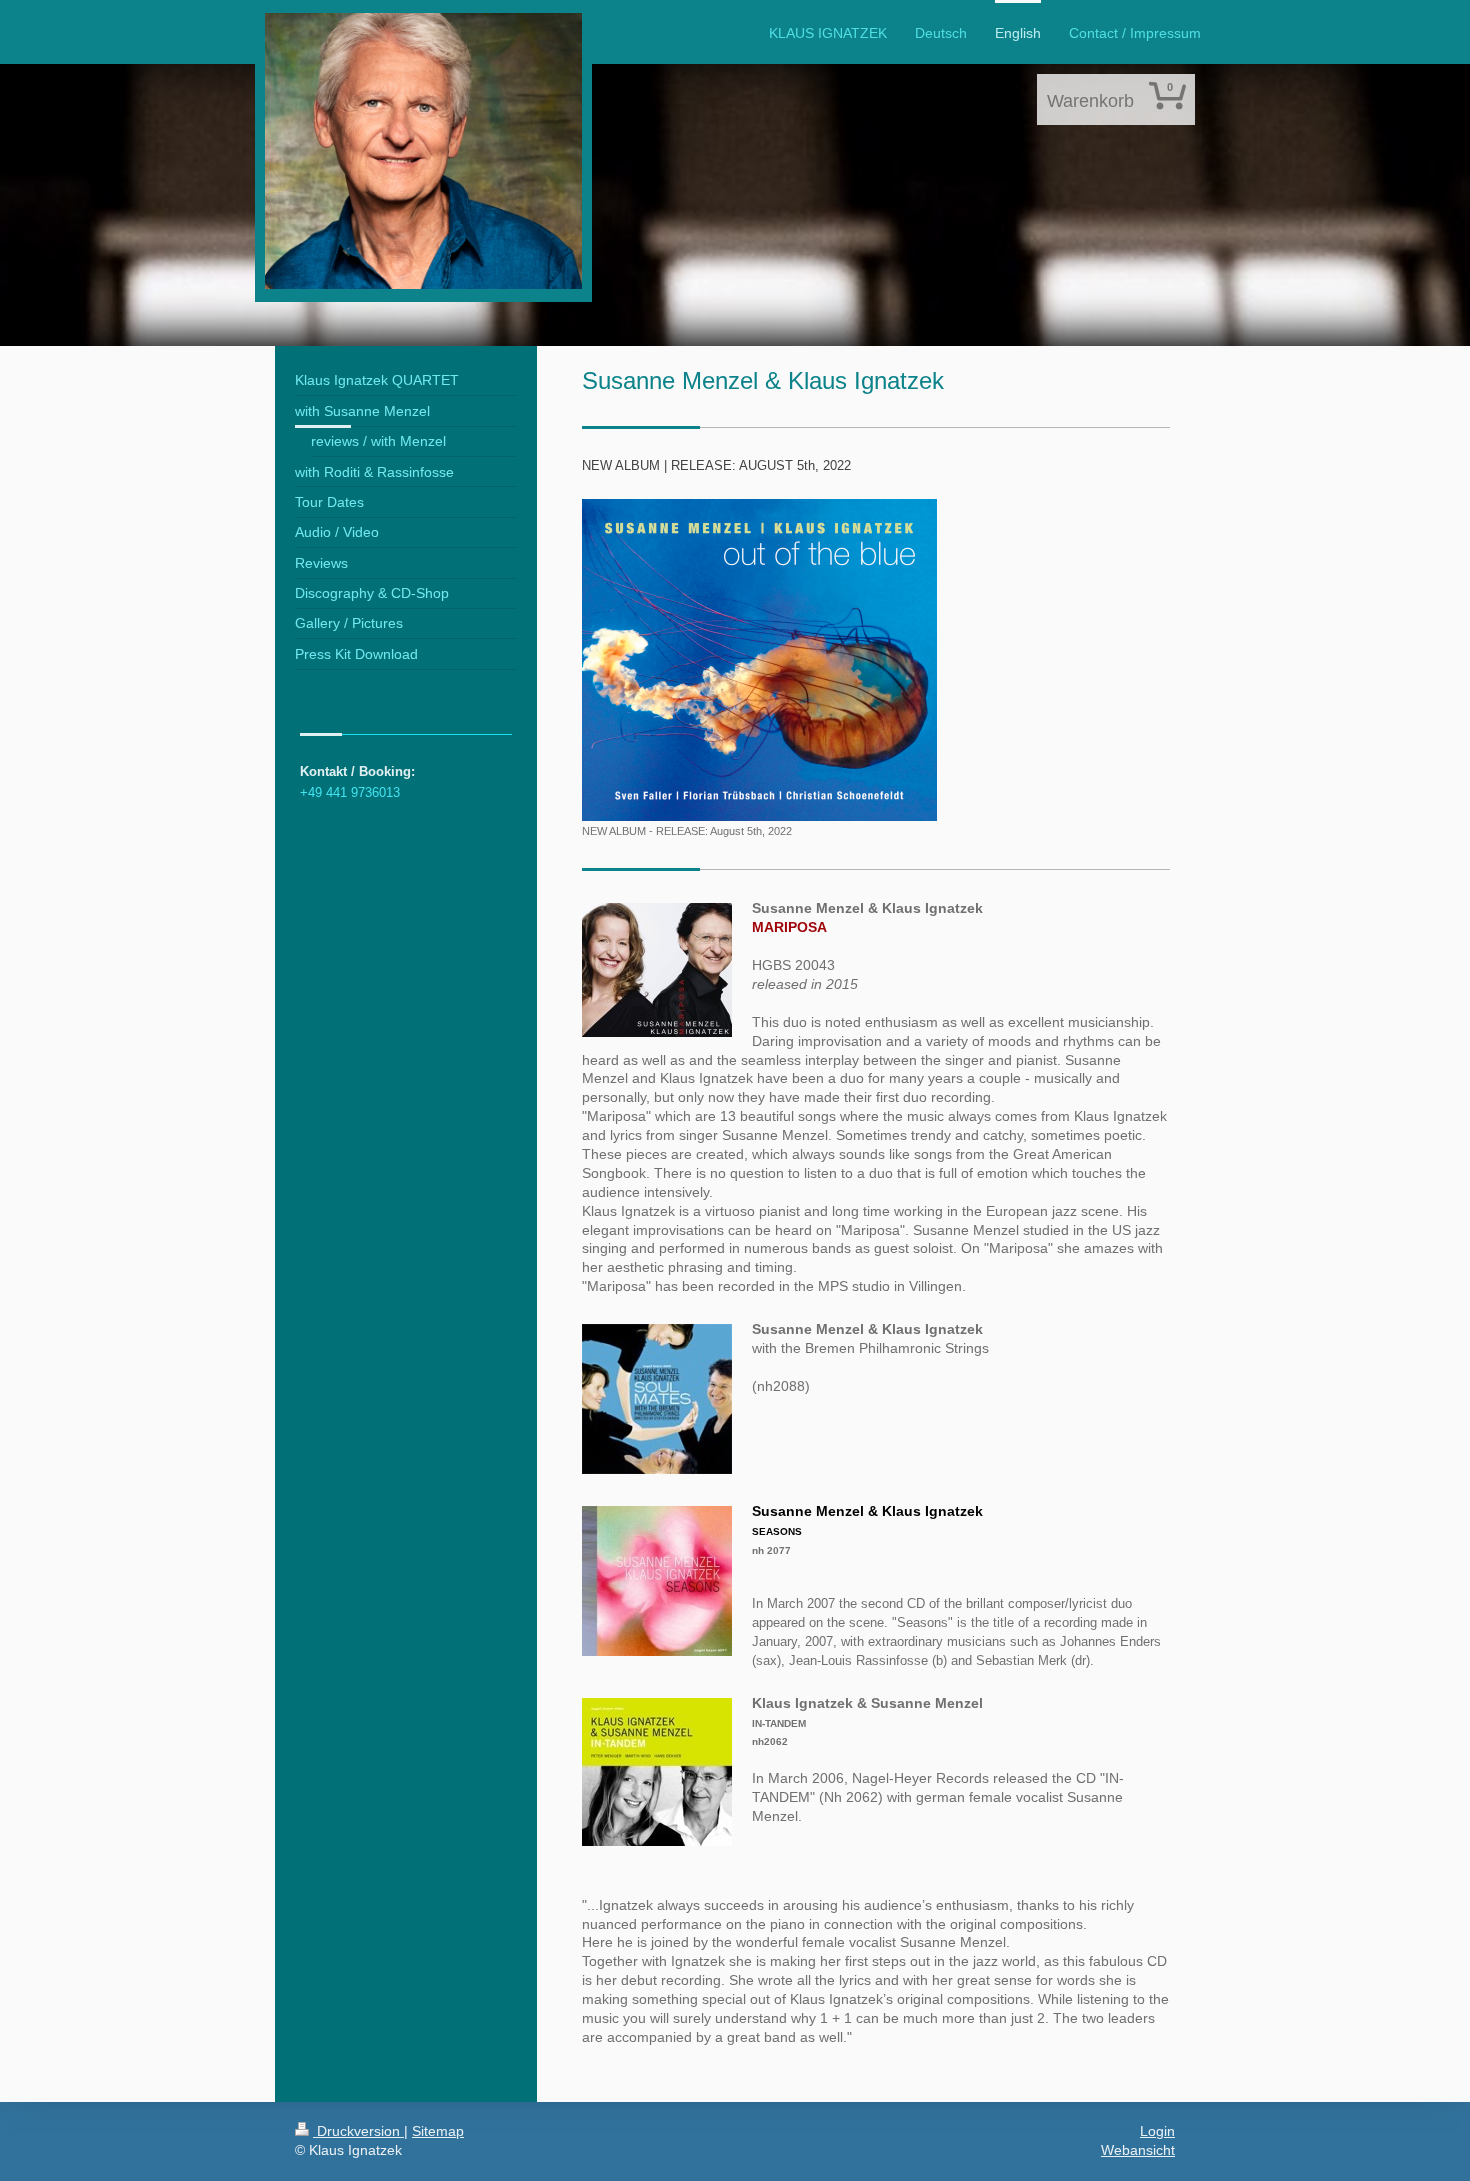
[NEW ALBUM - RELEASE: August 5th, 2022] (759, 660)
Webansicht (1138, 2150)
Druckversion (358, 2131)
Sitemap (438, 2131)
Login (1157, 2131)
